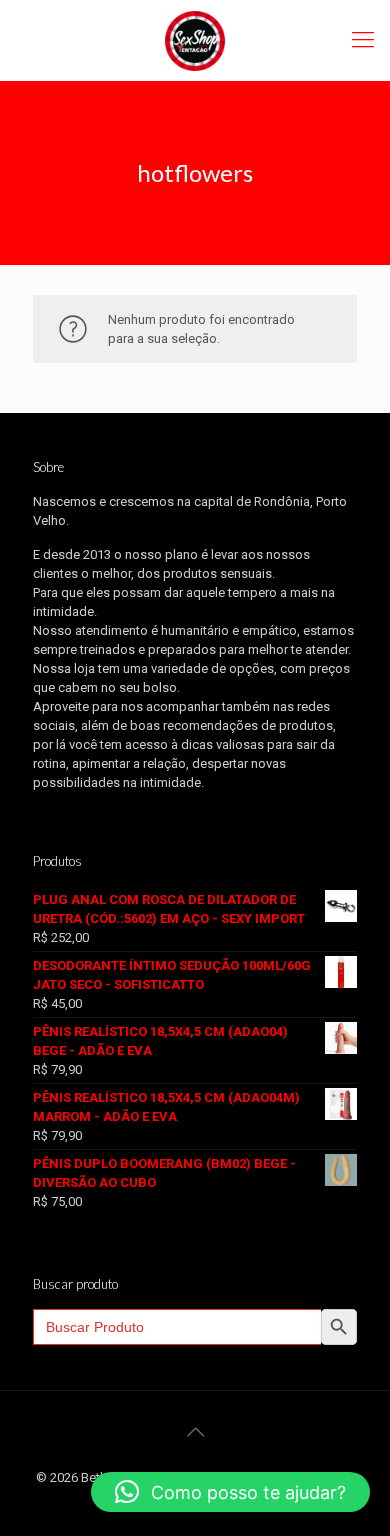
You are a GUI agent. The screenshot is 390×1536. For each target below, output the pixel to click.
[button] (230, 1492)
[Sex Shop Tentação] (195, 40)
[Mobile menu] (363, 40)
